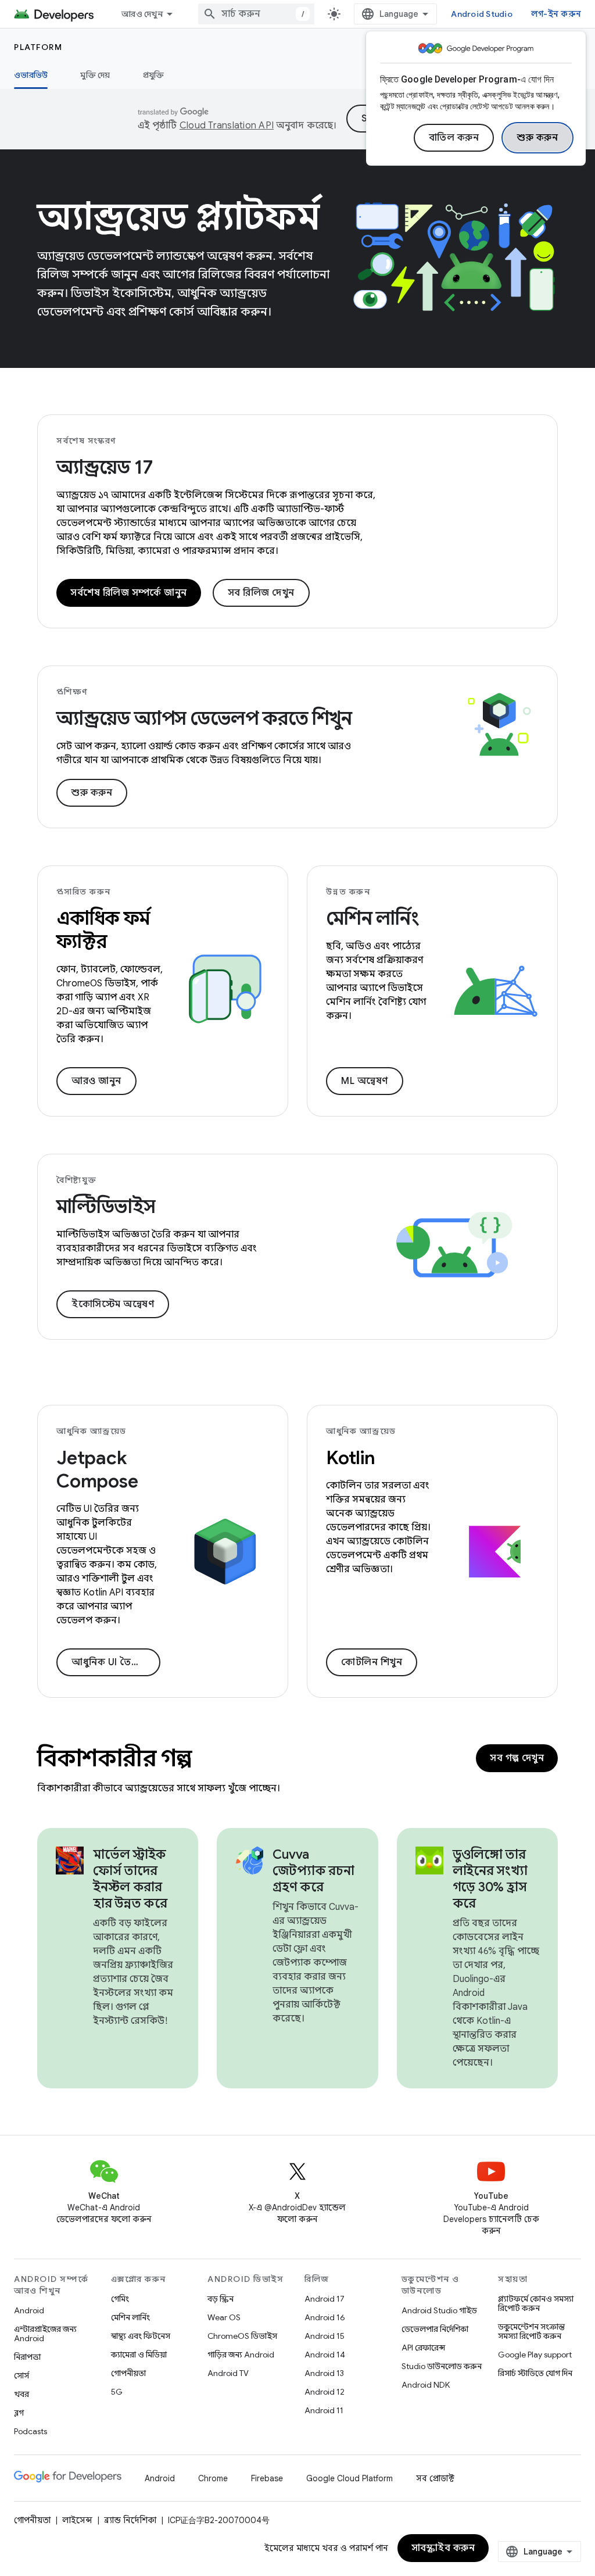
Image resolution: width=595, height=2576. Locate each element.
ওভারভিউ (31, 75)
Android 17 (325, 2299)
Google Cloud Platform (350, 2478)
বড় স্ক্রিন (221, 2299)
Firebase (267, 2478)
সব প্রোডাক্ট (435, 2478)
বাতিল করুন (454, 138)
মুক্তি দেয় (95, 75)
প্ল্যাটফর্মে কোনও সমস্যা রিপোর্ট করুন (536, 2303)
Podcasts (31, 2431)
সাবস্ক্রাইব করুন (443, 2548)
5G (117, 2392)
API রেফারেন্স (423, 2348)
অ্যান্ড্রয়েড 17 (104, 467)
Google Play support (535, 2355)
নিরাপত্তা (27, 2357)
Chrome (213, 2478)
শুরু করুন (537, 138)
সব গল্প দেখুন (517, 1758)
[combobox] (256, 14)
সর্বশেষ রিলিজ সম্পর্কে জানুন (129, 593)
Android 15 (325, 2336)
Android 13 (324, 2373)
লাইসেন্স (77, 2520)
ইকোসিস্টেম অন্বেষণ (113, 1304)
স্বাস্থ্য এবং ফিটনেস (141, 2336)
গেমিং (120, 2299)
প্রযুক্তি (154, 75)
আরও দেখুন (142, 14)
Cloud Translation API (227, 126)
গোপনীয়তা (128, 2373)
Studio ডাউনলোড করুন (442, 2366)
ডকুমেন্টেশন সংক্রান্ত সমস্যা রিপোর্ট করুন (531, 2331)
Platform (38, 47)
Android (29, 2310)
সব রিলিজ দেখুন (261, 593)
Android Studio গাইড (439, 2310)
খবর (21, 2394)
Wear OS (224, 2317)
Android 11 (324, 2410)
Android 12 (325, 2392)
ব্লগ (19, 2413)
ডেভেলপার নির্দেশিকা (435, 2329)
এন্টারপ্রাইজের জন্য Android (45, 2334)
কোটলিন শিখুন (372, 1662)
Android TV (228, 2373)
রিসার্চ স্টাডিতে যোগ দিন (535, 2373)
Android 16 (325, 2317)
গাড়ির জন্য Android (241, 2355)
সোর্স (21, 2375)
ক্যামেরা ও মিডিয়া (139, 2355)
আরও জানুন (96, 1081)
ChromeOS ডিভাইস (242, 2336)
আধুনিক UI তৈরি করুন (116, 1662)
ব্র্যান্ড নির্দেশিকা (130, 2520)
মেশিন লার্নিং (130, 2317)
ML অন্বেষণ (365, 1081)
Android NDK (426, 2385)
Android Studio (482, 14)
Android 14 (325, 2355)
